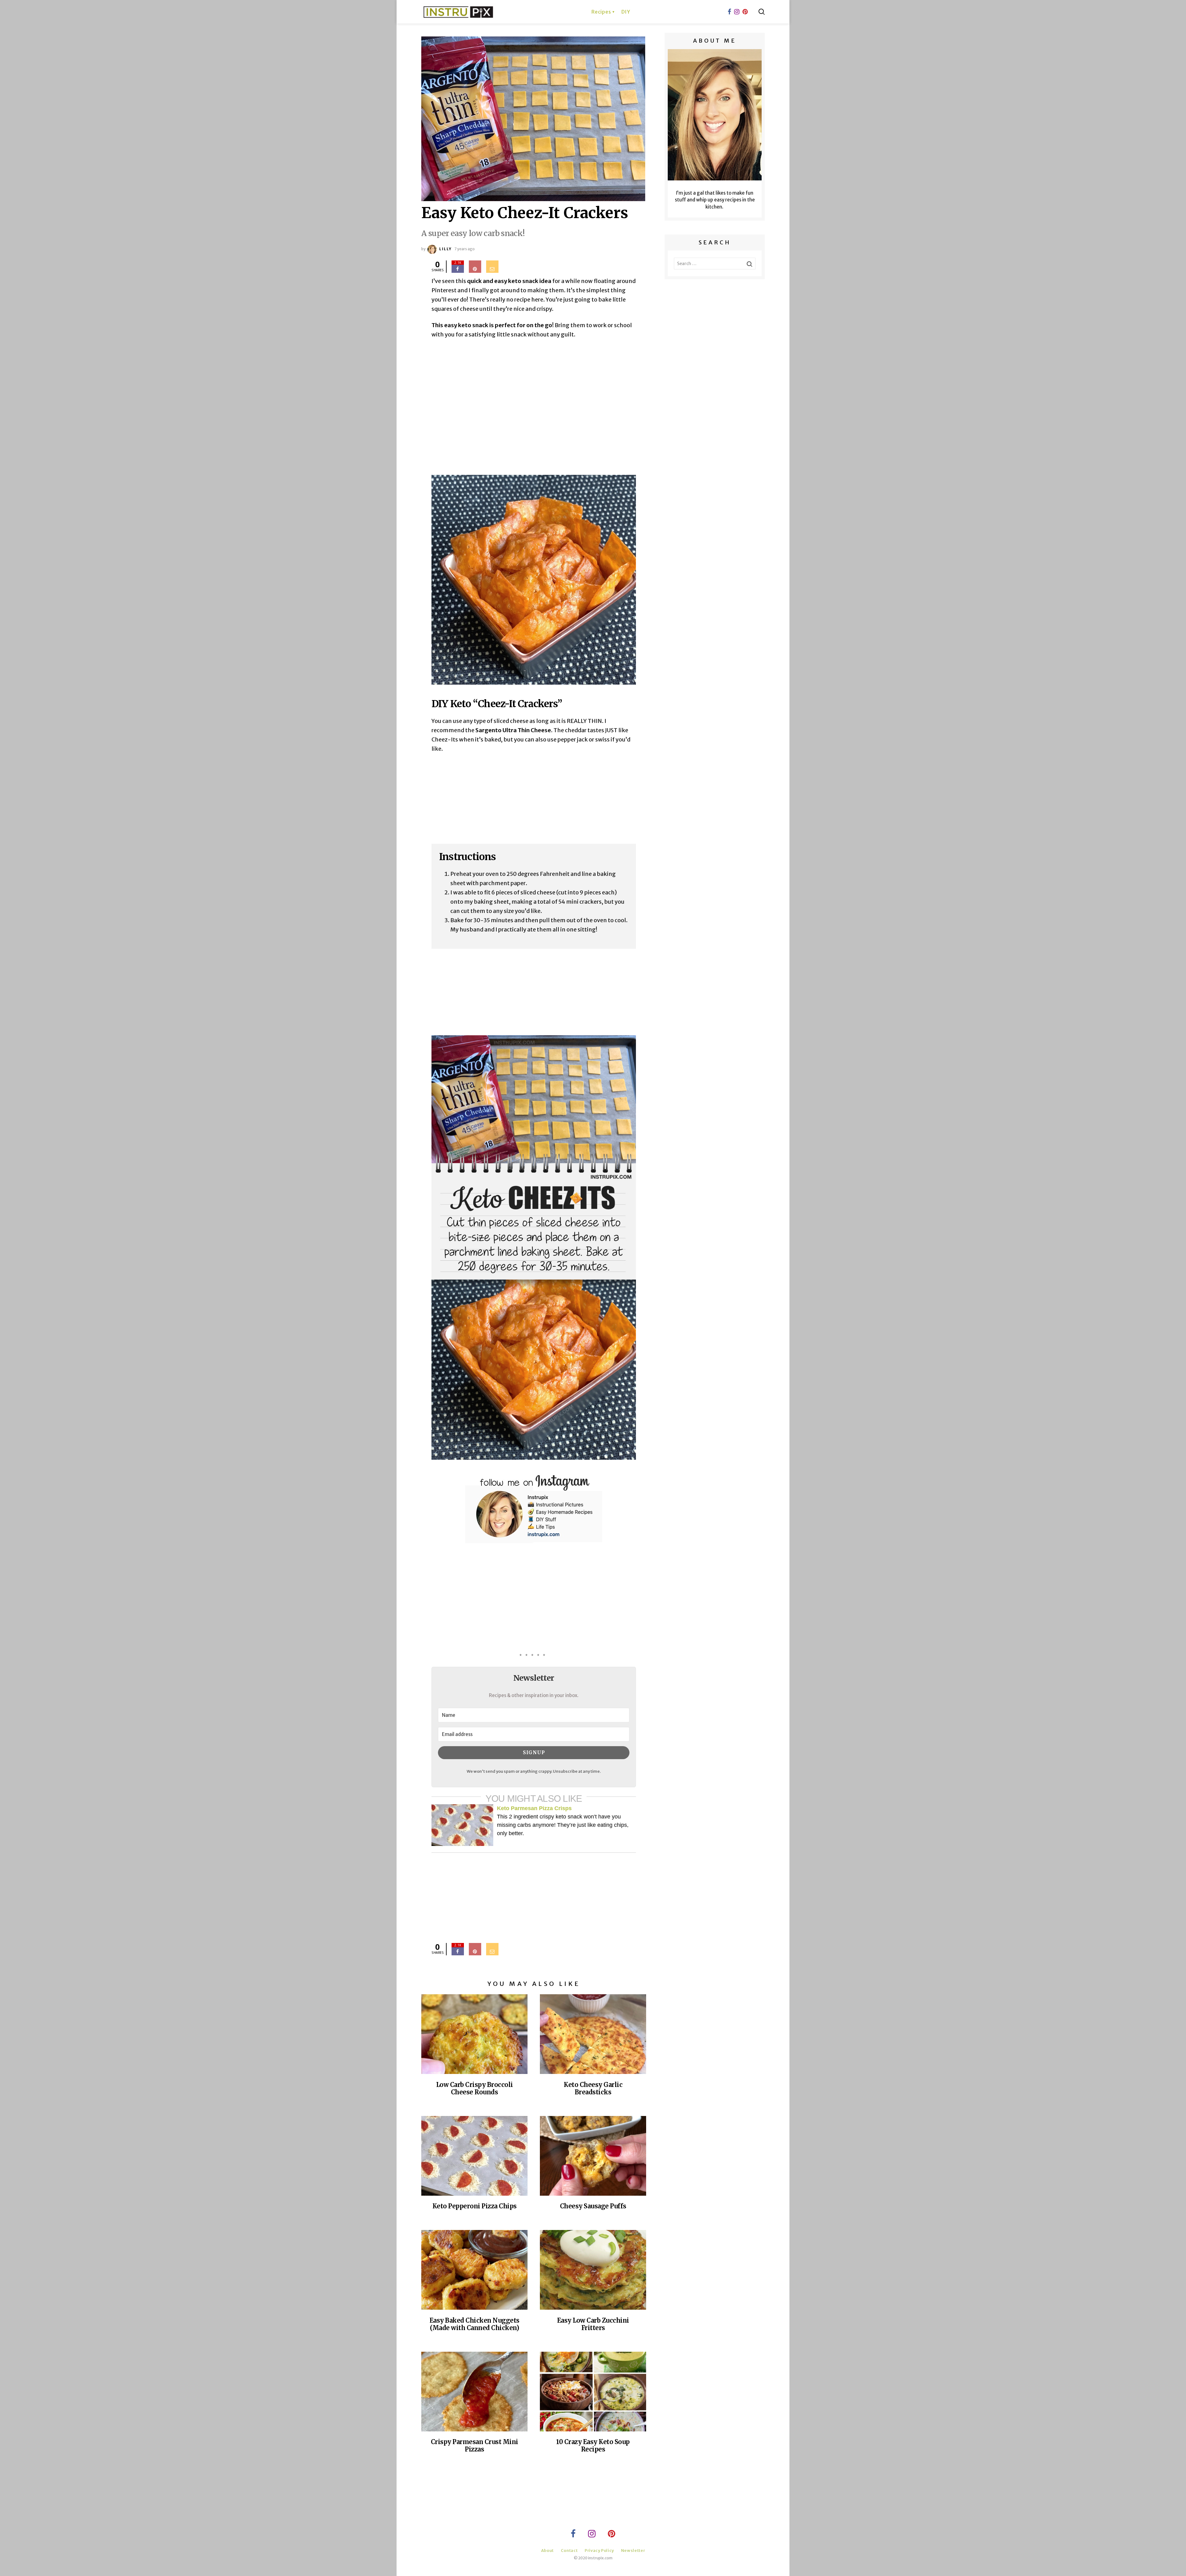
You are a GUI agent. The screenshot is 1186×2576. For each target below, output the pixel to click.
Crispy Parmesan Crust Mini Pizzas (475, 2445)
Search (762, 12)
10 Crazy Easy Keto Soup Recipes (593, 2445)
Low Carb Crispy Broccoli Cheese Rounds (475, 2088)
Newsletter (633, 2551)
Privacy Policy (599, 2551)
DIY (626, 12)
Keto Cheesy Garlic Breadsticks (593, 2088)
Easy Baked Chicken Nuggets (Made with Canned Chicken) (475, 2324)
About (547, 2551)
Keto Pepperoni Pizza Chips (475, 2206)
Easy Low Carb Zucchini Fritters (593, 2324)
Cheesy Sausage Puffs (593, 2206)
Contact (569, 2551)
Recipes (601, 12)
